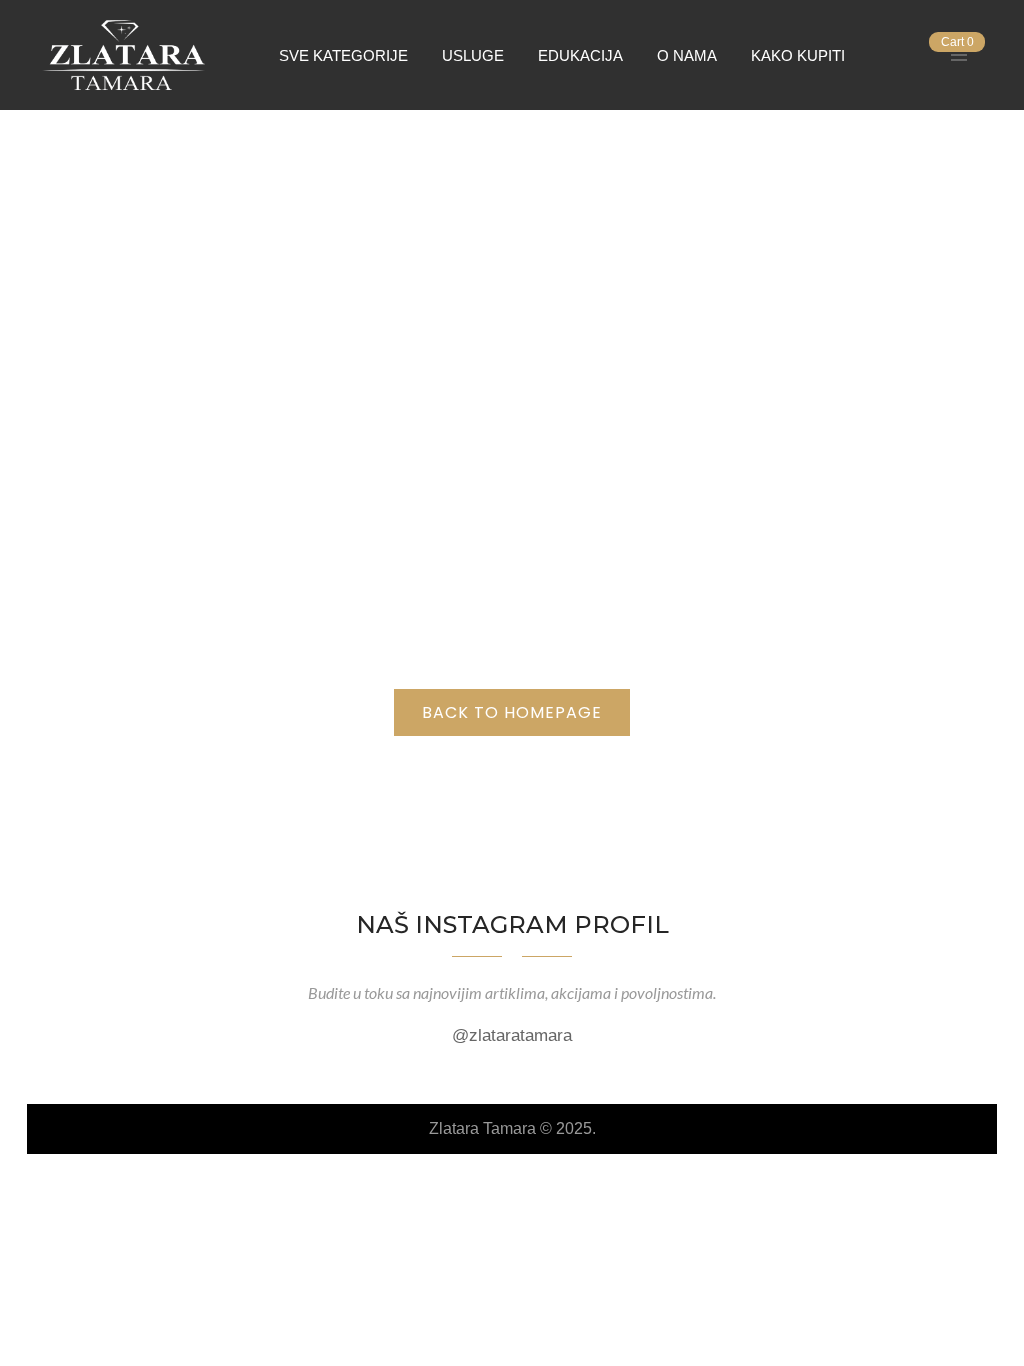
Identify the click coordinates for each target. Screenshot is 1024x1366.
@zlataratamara (512, 1035)
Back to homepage (512, 712)
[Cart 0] (925, 55)
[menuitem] (343, 54)
